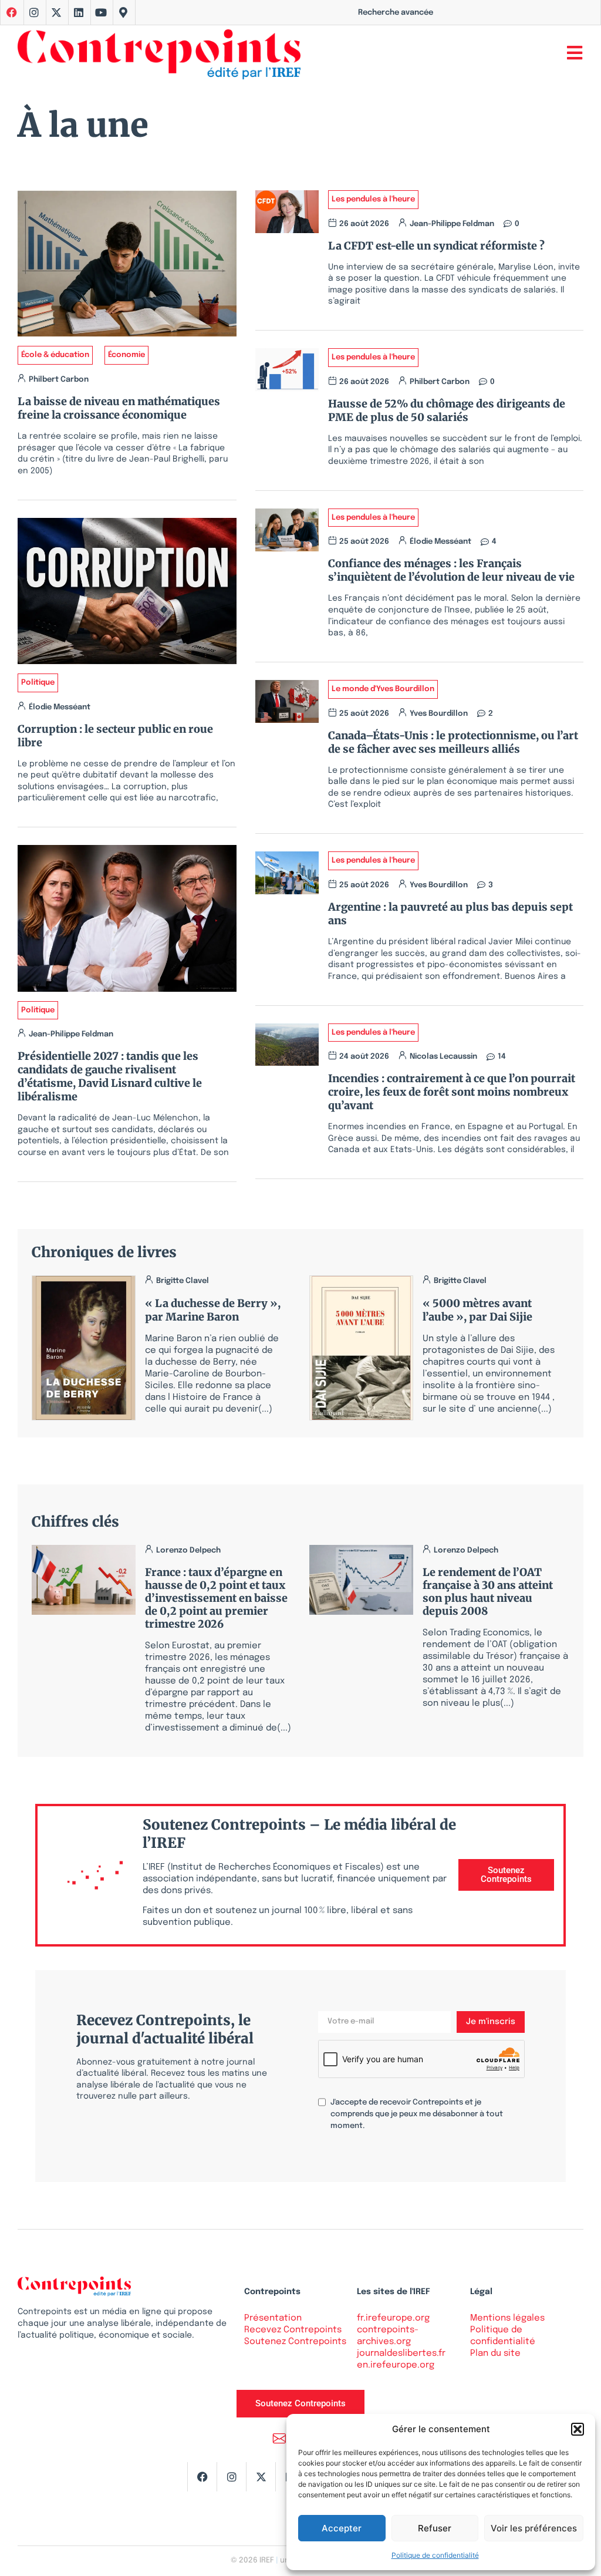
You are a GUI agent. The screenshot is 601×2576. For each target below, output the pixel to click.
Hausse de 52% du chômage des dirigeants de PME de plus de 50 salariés (447, 410)
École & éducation (55, 355)
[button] (578, 2429)
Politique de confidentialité (435, 2555)
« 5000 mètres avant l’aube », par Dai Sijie (477, 1310)
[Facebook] (202, 2477)
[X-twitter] (56, 12)
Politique (38, 683)
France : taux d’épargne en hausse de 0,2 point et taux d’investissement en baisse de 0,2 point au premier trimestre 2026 (216, 1598)
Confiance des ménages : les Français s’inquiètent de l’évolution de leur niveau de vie (451, 570)
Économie (126, 355)
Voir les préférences (534, 2528)
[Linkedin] (79, 12)
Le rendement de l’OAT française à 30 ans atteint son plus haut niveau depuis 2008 (488, 1592)
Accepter (342, 2528)
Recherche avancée (396, 13)
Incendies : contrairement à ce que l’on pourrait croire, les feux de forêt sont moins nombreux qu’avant (452, 1092)
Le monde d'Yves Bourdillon (383, 689)
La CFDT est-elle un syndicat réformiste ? (439, 246)
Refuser (435, 2528)
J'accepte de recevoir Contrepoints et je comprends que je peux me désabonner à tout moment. (417, 2114)
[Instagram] (34, 12)
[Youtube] (101, 12)
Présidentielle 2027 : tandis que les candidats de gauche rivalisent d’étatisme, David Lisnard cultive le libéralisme (110, 1076)
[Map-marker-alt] (123, 12)
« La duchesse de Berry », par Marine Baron (213, 1310)
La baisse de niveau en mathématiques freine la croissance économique (119, 408)
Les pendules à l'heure (373, 199)
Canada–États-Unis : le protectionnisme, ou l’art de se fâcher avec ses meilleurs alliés (453, 742)
